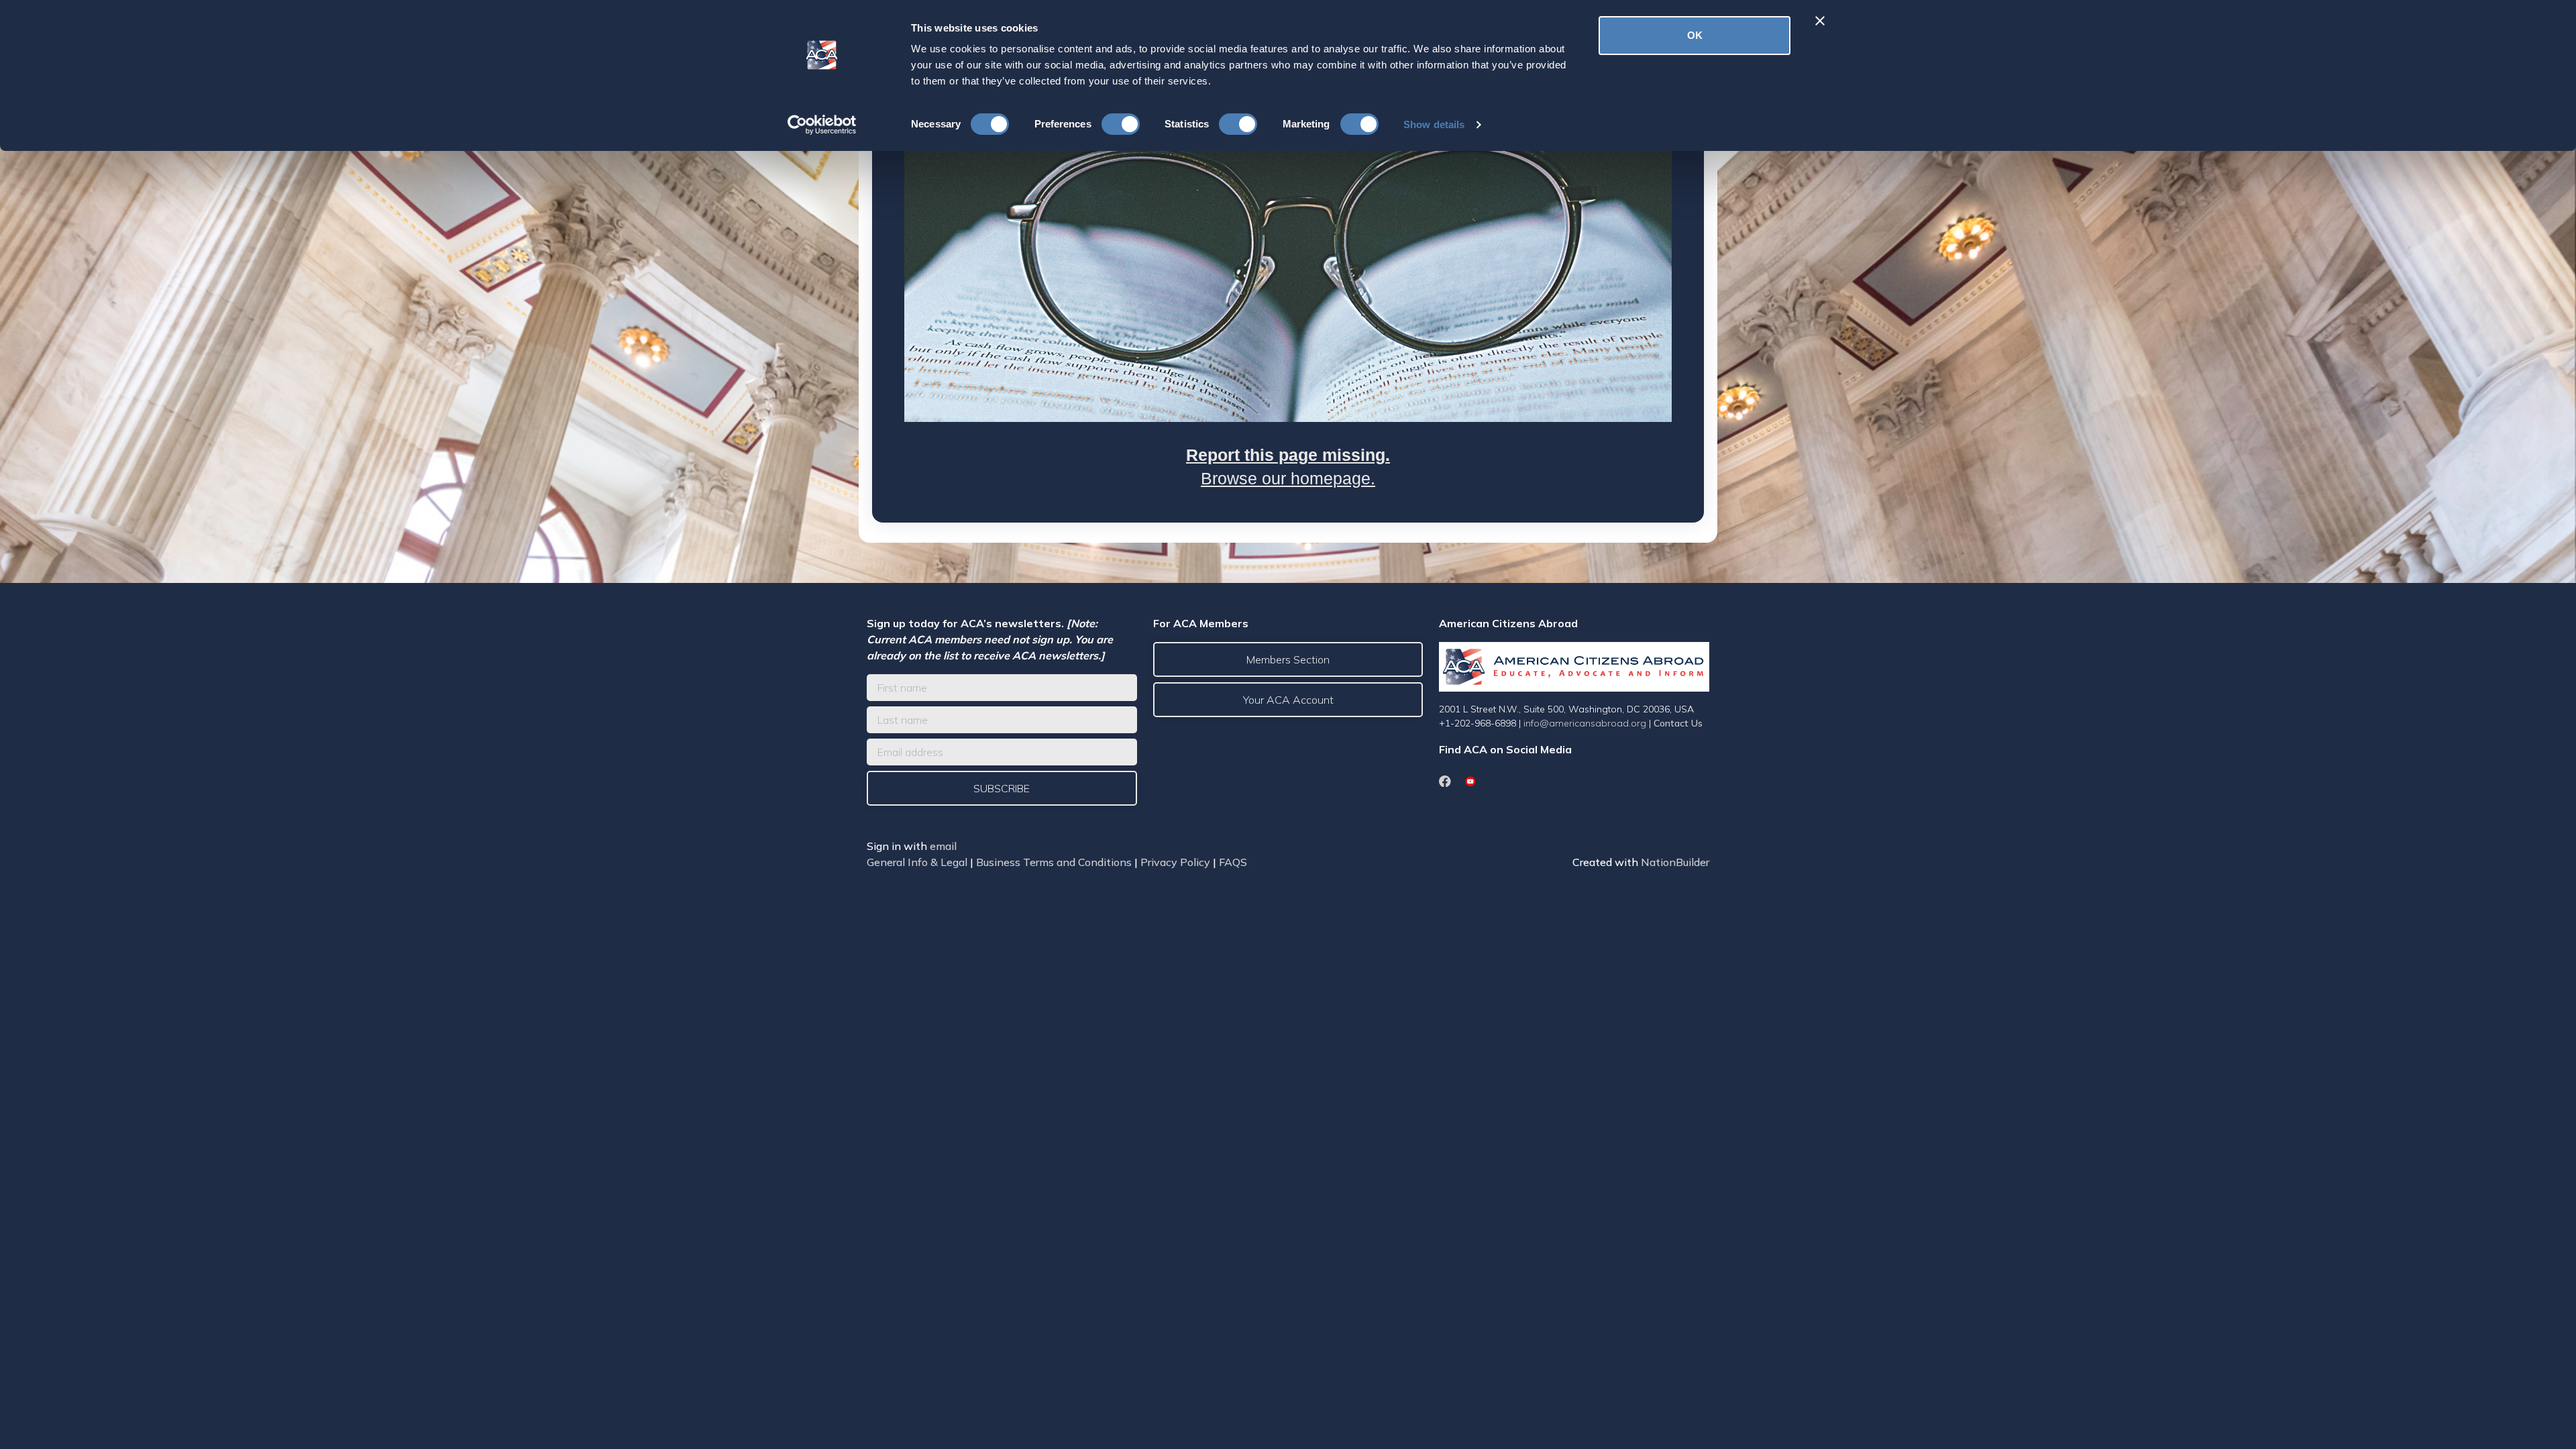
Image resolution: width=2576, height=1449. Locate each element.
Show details (1434, 124)
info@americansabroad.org (1585, 723)
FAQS (1233, 862)
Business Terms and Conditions (1054, 862)
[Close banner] (1820, 21)
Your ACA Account (1288, 700)
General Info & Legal (917, 862)
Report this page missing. (1288, 455)
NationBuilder (1675, 862)
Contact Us (1678, 723)
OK (1695, 35)
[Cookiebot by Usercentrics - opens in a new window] (822, 125)
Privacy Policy (1175, 862)
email (943, 846)
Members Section (1288, 659)
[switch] (1121, 124)
